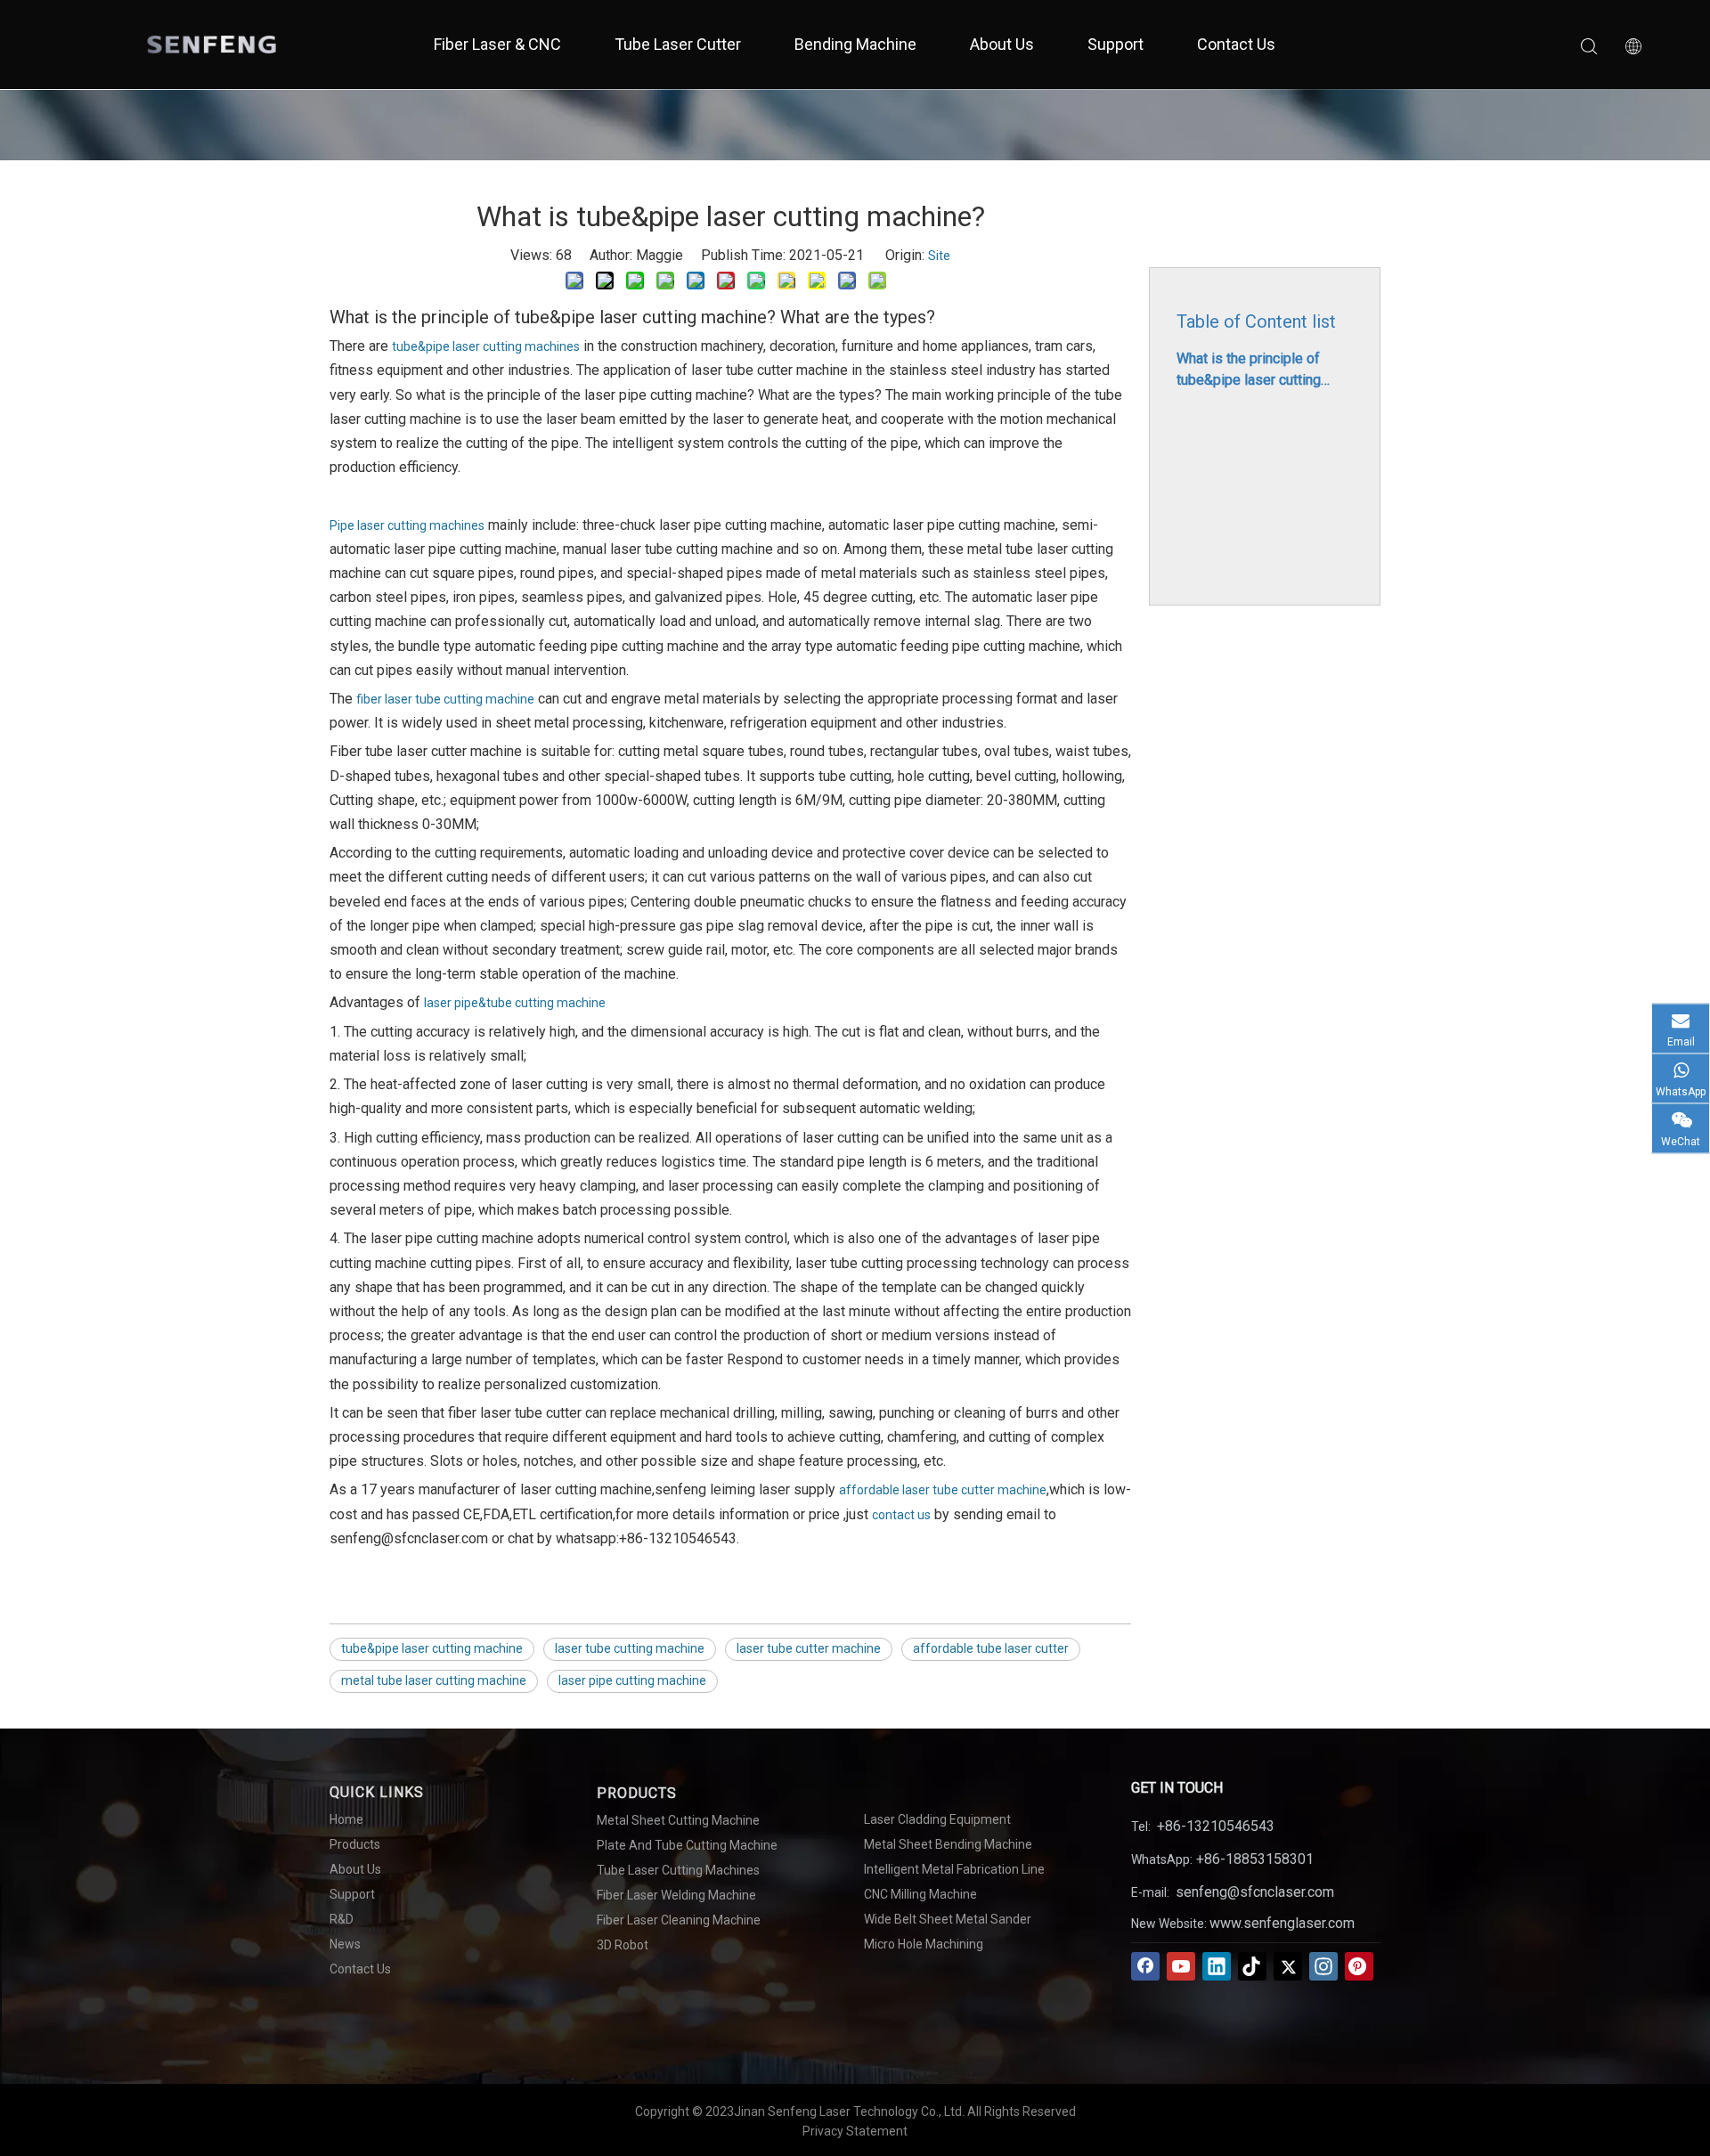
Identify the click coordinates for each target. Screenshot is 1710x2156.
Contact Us (1236, 44)
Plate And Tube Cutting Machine (687, 1845)
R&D (342, 1919)
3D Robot (623, 1945)
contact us (901, 1515)
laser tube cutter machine (809, 1648)
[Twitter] (1288, 1966)
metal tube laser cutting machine (434, 1680)
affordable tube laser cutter (991, 1648)
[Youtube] (1181, 1966)
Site (939, 256)
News (345, 1944)
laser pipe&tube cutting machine (515, 1003)
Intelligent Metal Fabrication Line (954, 1869)
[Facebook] (1145, 1966)
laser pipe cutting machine (632, 1680)
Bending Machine (855, 44)
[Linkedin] (1217, 1966)
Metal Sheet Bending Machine (948, 1844)
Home (346, 1819)
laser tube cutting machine (630, 1648)
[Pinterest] (1359, 1966)
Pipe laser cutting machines (407, 525)
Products (355, 1844)
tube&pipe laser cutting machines (486, 346)
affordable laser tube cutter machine (943, 1490)
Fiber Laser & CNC (497, 44)
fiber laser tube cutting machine (445, 699)
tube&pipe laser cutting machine (432, 1648)
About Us (1002, 44)
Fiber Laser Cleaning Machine (679, 1920)
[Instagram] (1323, 1966)
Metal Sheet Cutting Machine (678, 1820)
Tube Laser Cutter (678, 44)
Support (1116, 44)
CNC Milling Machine (920, 1894)
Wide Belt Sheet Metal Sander (948, 1919)
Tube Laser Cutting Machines (678, 1870)
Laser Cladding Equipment (937, 1819)
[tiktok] (1252, 1966)
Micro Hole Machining (924, 1944)
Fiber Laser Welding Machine (676, 1895)
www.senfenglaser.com (1282, 1923)
